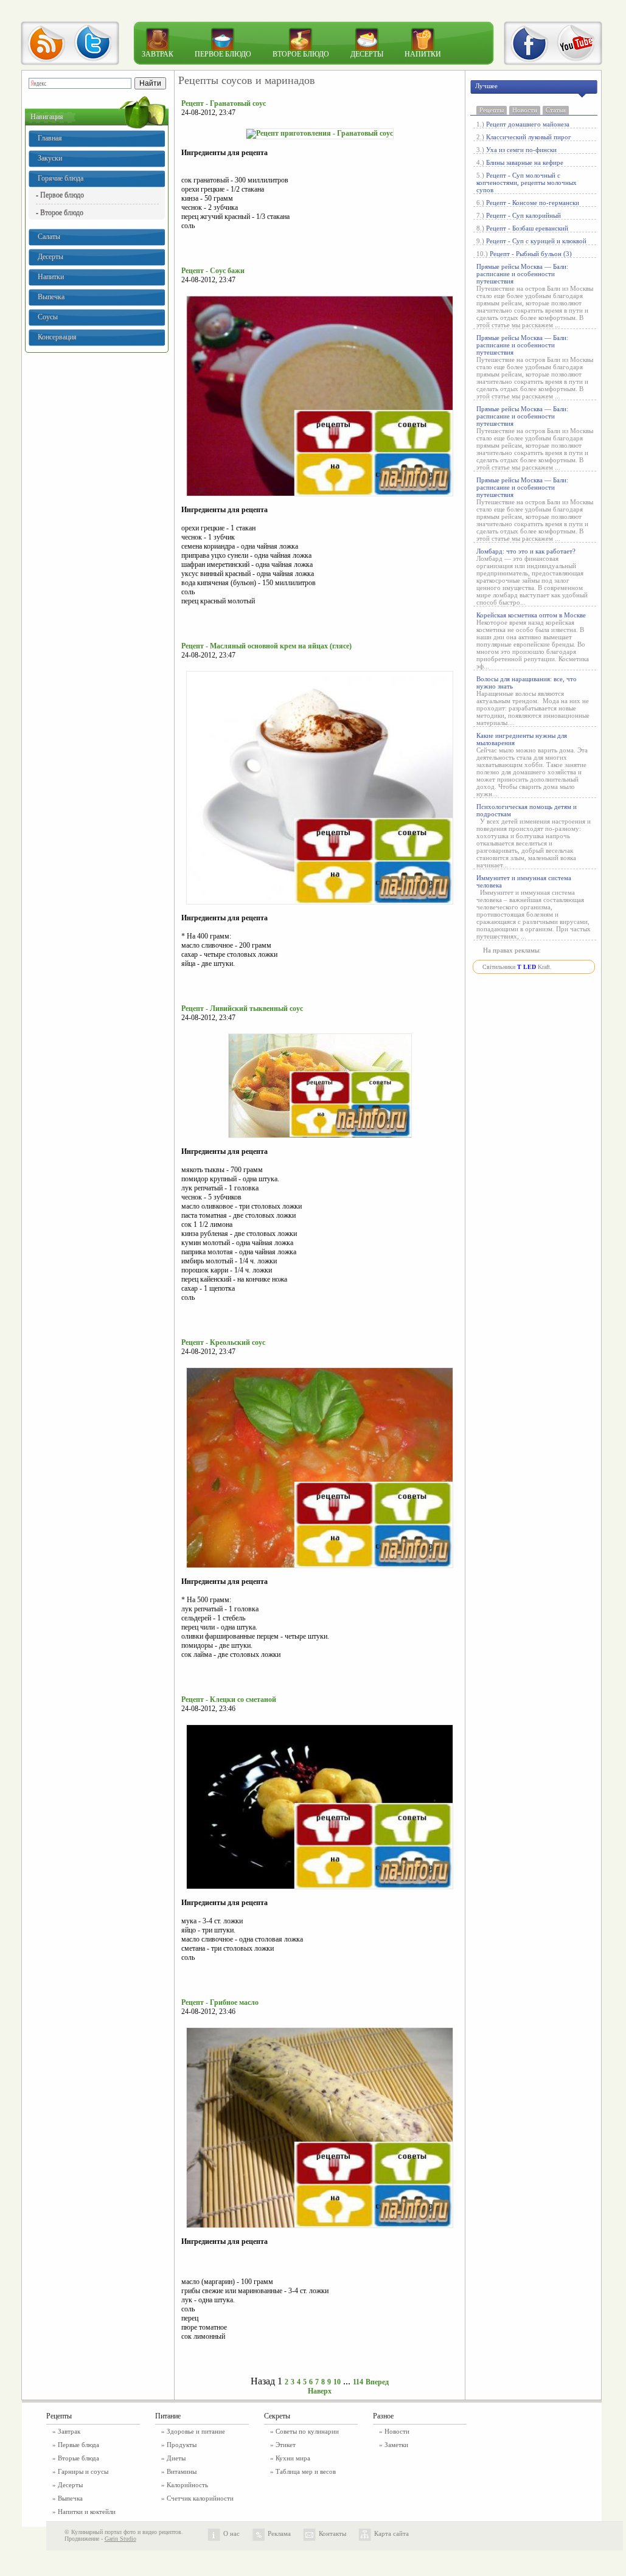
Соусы (48, 317)
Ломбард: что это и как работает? (526, 551)
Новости (525, 110)
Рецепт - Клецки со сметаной (229, 1699)
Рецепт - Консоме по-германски (533, 203)
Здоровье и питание (196, 2431)
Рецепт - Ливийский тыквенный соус (242, 1009)
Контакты (332, 2533)
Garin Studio (120, 2539)
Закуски (50, 158)
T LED (527, 967)
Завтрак (158, 54)
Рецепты (492, 110)
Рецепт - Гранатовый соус (224, 103)
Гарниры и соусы (83, 2471)
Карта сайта (391, 2533)
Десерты (367, 54)
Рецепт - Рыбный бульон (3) (531, 254)
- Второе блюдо (60, 212)
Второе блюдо (301, 54)
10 (337, 2382)
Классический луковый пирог (529, 137)
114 (358, 2382)
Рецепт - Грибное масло (220, 2002)
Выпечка (51, 297)
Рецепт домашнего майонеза (528, 124)
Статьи (556, 110)
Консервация (57, 337)
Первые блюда (78, 2445)
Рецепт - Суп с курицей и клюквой (536, 241)
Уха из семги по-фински (521, 150)
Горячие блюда (61, 178)
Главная (50, 138)
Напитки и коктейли (87, 2512)
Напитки (423, 54)
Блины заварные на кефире (525, 162)
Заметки (396, 2445)
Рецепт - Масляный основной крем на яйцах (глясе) (266, 646)
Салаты (49, 237)
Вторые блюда (78, 2458)
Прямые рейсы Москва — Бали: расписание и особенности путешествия (522, 274)
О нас (231, 2533)
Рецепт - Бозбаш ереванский (527, 228)
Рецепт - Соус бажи (213, 271)
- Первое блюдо (60, 195)
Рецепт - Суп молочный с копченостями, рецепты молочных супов (527, 182)
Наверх (320, 2391)
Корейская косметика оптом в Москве (531, 615)
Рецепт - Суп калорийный (523, 215)
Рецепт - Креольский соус (223, 1342)
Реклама (279, 2533)
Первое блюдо (223, 54)
